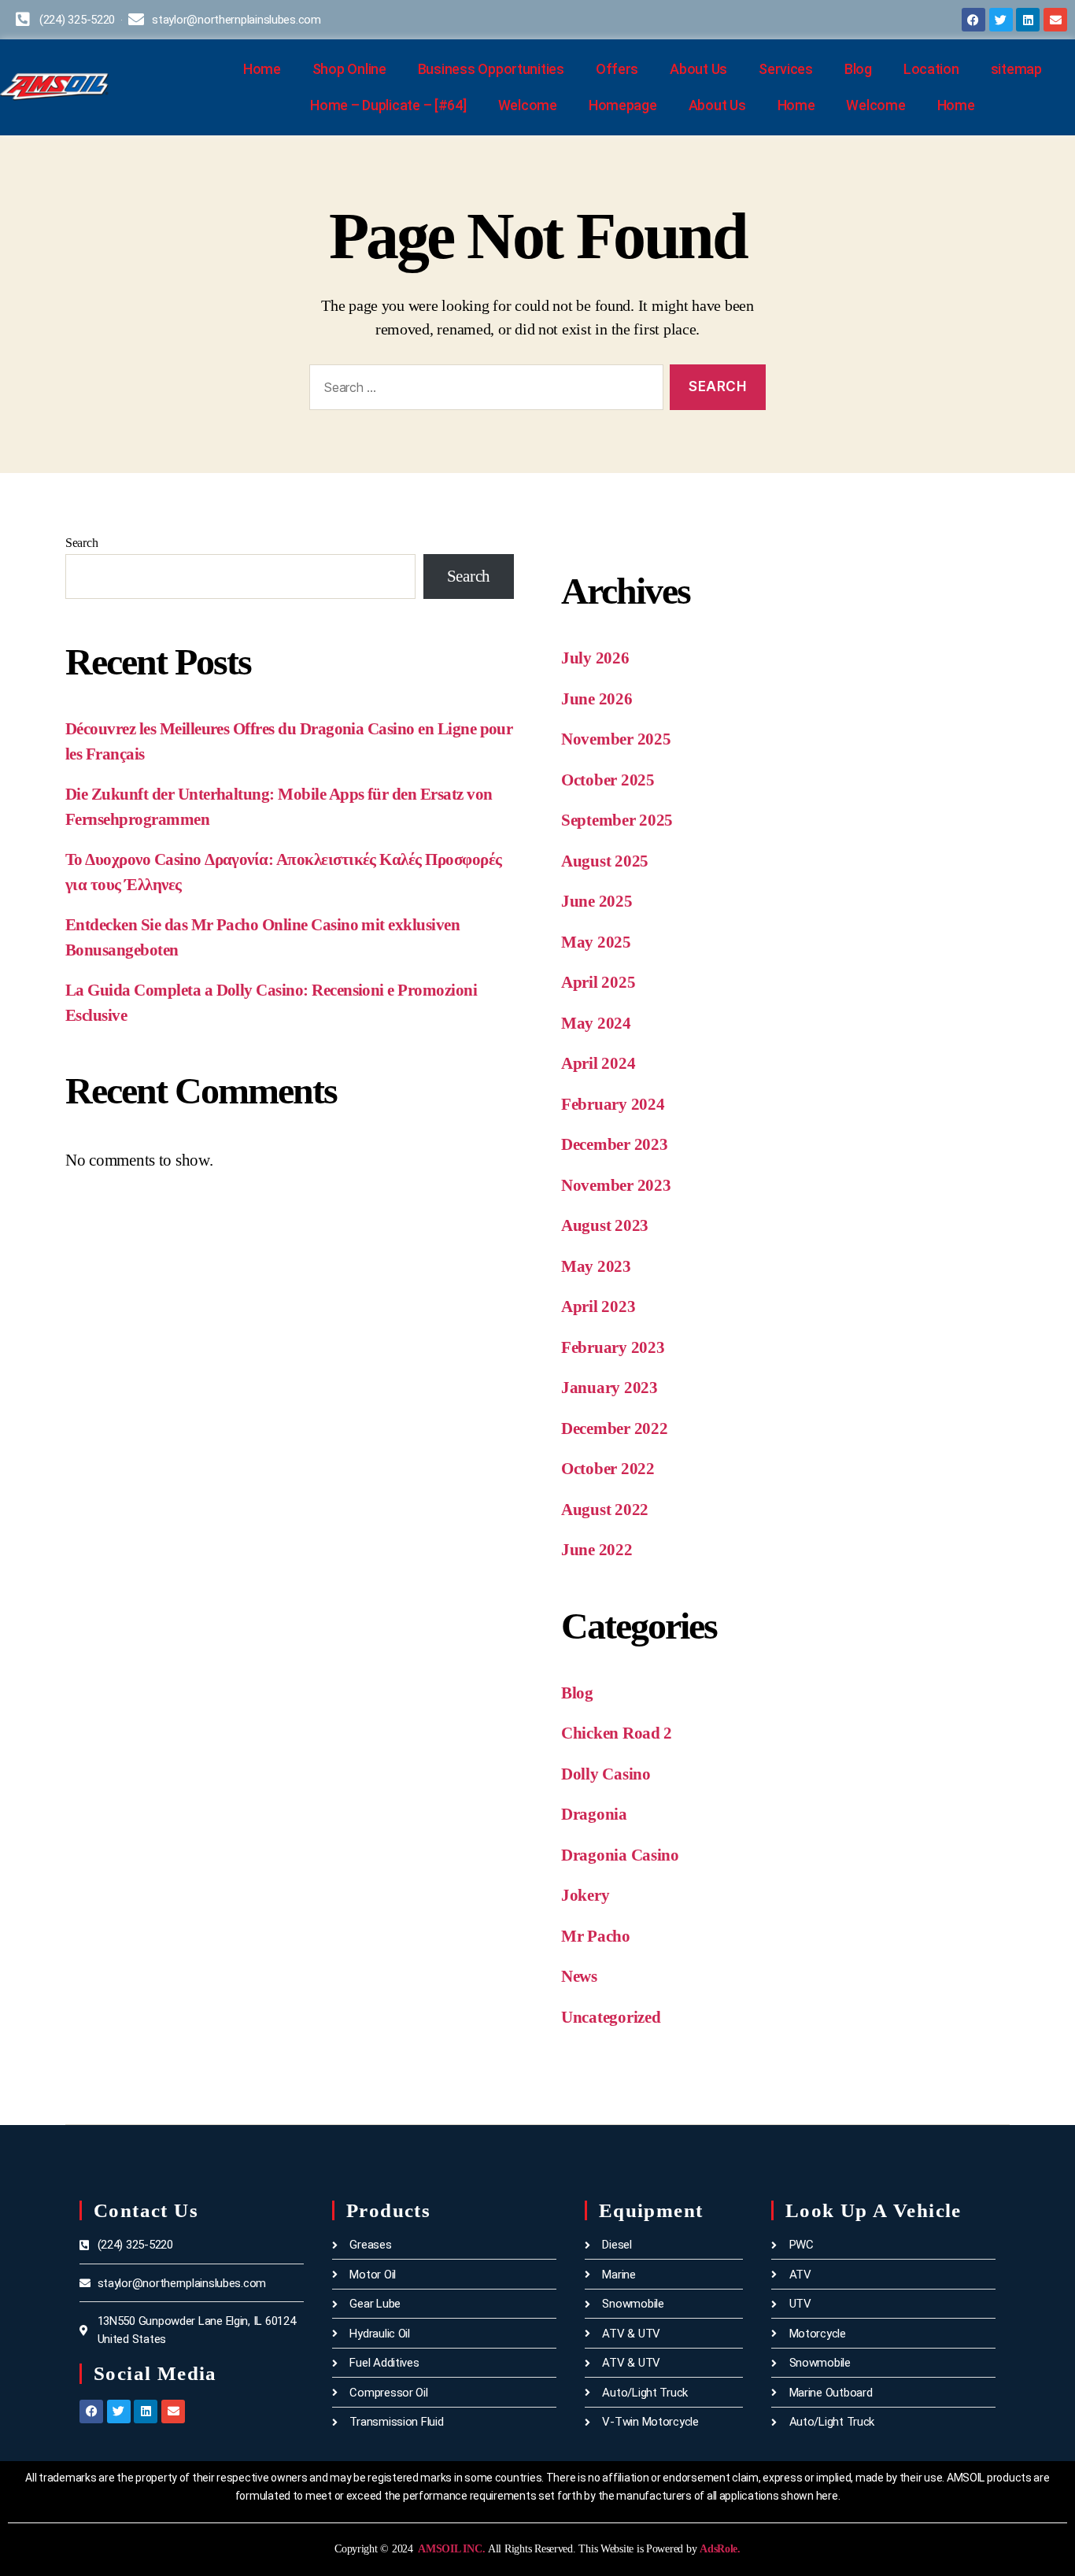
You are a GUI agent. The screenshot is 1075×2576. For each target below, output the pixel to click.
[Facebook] (973, 20)
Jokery (585, 1895)
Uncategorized (611, 2017)
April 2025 (598, 982)
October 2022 (608, 1469)
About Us (698, 69)
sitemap (1016, 69)
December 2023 (615, 1144)
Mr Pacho (596, 1936)
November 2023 (616, 1185)
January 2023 (610, 1388)
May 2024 (596, 1023)
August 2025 (605, 861)
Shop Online (349, 69)
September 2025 (617, 820)
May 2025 (596, 942)
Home (262, 69)
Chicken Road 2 (617, 1733)
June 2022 (597, 1550)
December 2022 (615, 1428)
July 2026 (595, 658)
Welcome (528, 105)
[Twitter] (1001, 20)
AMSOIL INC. (451, 2549)
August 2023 (605, 1225)
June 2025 (597, 901)
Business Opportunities (491, 69)
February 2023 (613, 1347)
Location (931, 69)
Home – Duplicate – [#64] (388, 105)
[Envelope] (1055, 20)
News (579, 1976)
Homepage (623, 105)
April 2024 (598, 1063)
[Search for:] (483, 391)
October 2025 (608, 780)
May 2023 (596, 1266)
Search (81, 543)
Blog (858, 69)
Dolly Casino (606, 1774)
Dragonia (594, 1814)
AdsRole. (720, 2549)
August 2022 (605, 1510)
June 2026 (597, 699)
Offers (617, 69)
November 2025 (616, 739)
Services (786, 69)
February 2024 (613, 1104)
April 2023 (598, 1306)
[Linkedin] (1028, 20)
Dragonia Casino (620, 1855)
